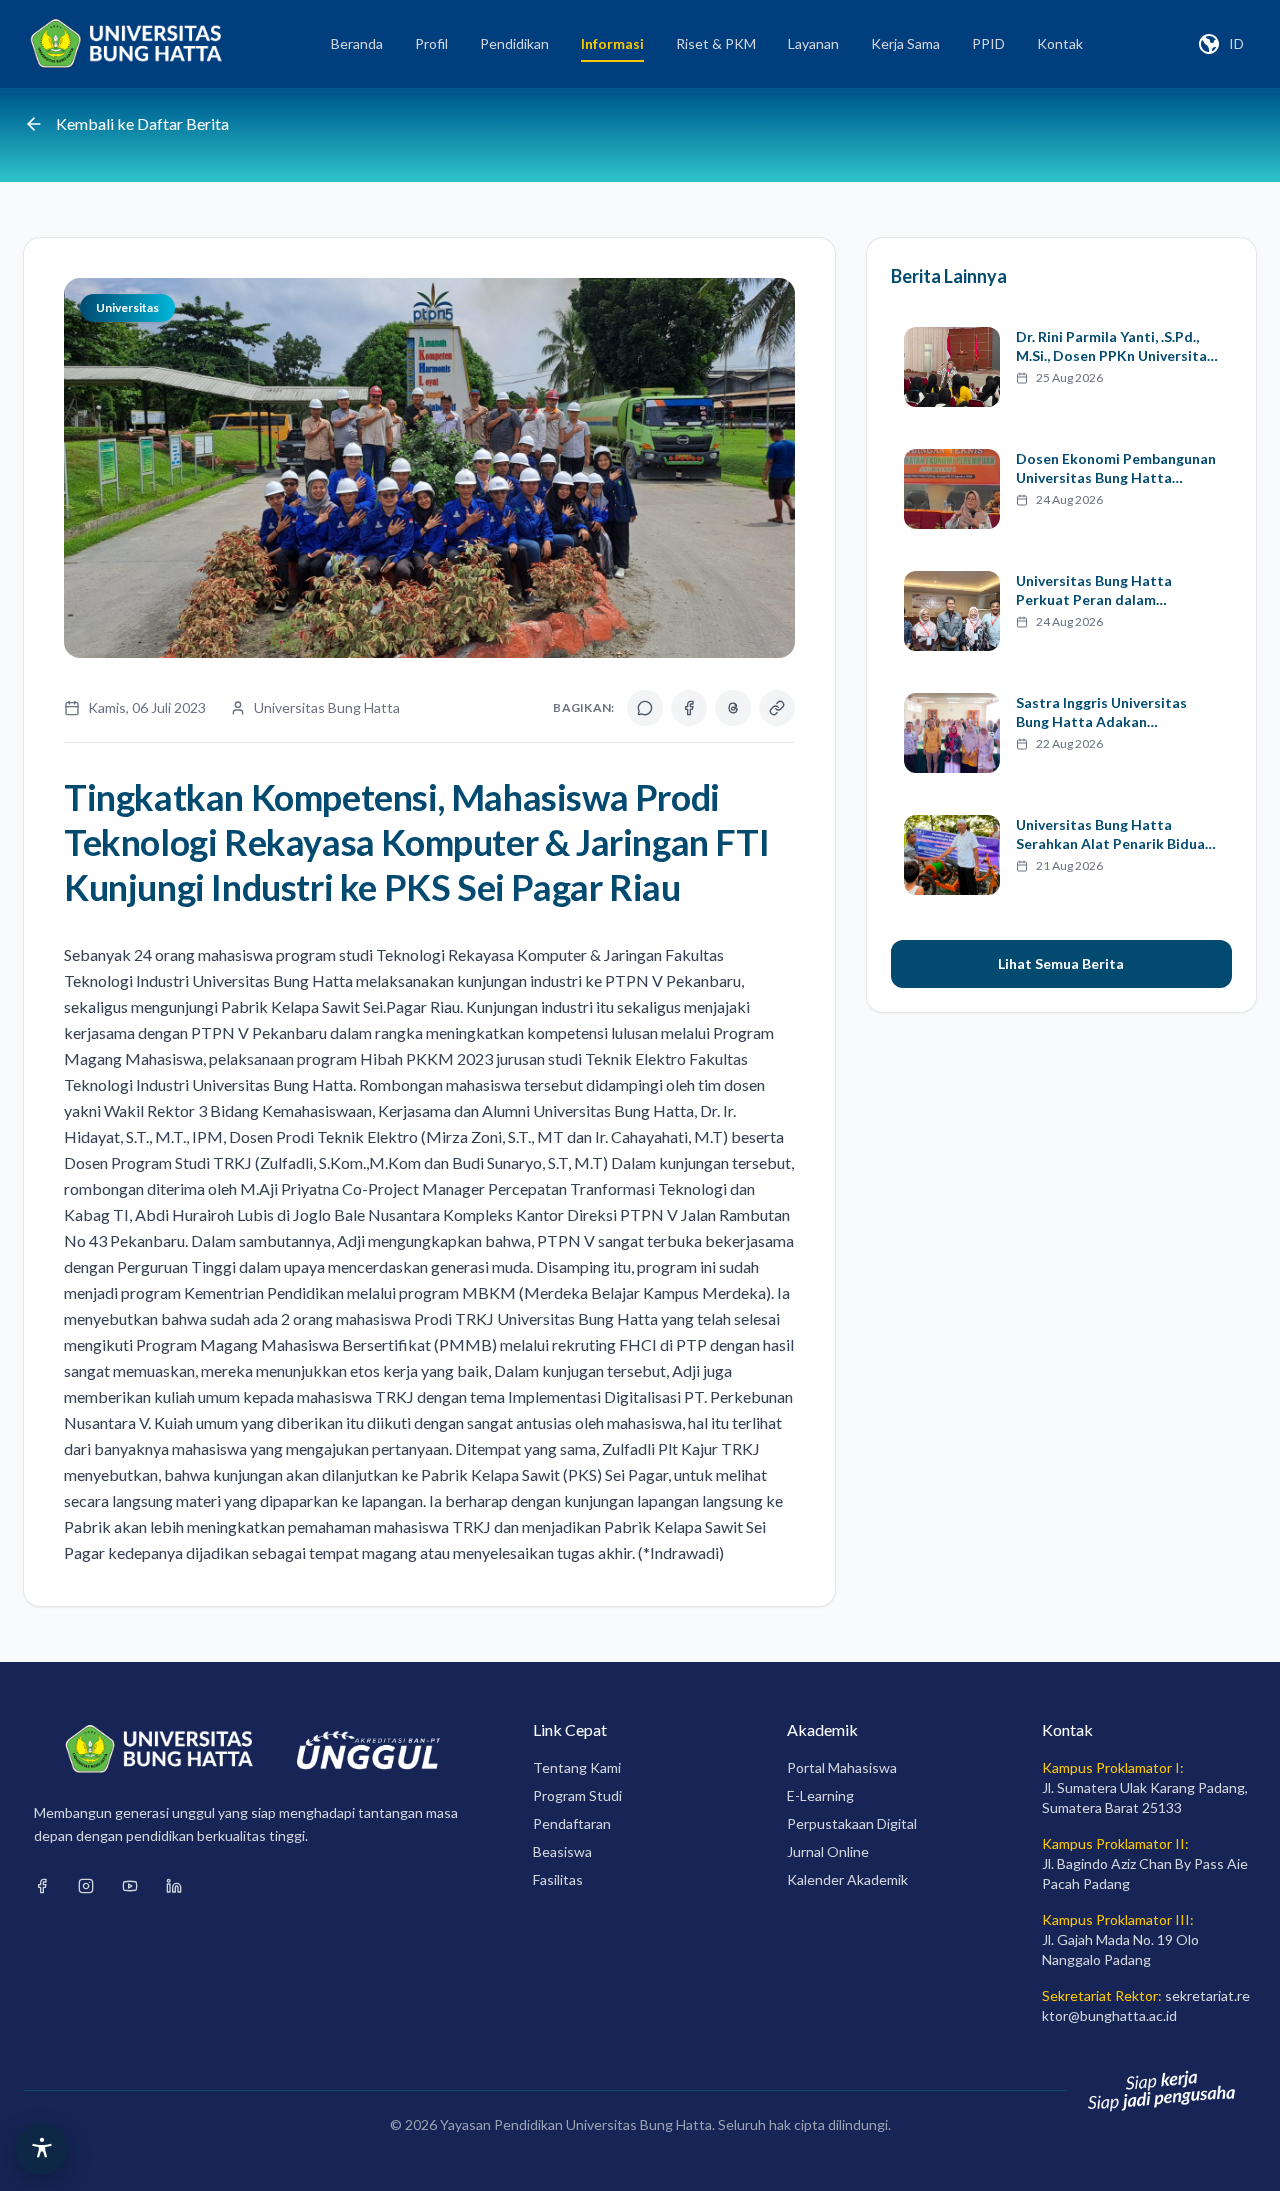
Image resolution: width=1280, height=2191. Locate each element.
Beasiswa (562, 1851)
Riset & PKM (716, 43)
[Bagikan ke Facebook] (689, 708)
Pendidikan (514, 43)
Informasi (612, 43)
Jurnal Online (828, 1851)
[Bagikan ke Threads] (733, 708)
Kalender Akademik (847, 1879)
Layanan (813, 43)
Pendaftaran (572, 1823)
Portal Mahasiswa (842, 1767)
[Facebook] (42, 1886)
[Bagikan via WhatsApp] (645, 708)
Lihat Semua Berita (1061, 963)
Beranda (357, 43)
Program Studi (577, 1795)
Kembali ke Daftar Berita (142, 123)
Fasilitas (558, 1879)
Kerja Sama (905, 43)
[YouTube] (130, 1886)
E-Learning (820, 1795)
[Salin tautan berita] (777, 708)
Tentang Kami (577, 1767)
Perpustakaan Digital (852, 1823)
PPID (988, 43)
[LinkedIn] (174, 1886)
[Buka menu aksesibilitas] (42, 2149)
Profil (431, 43)
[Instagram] (86, 1886)
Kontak (1060, 43)
